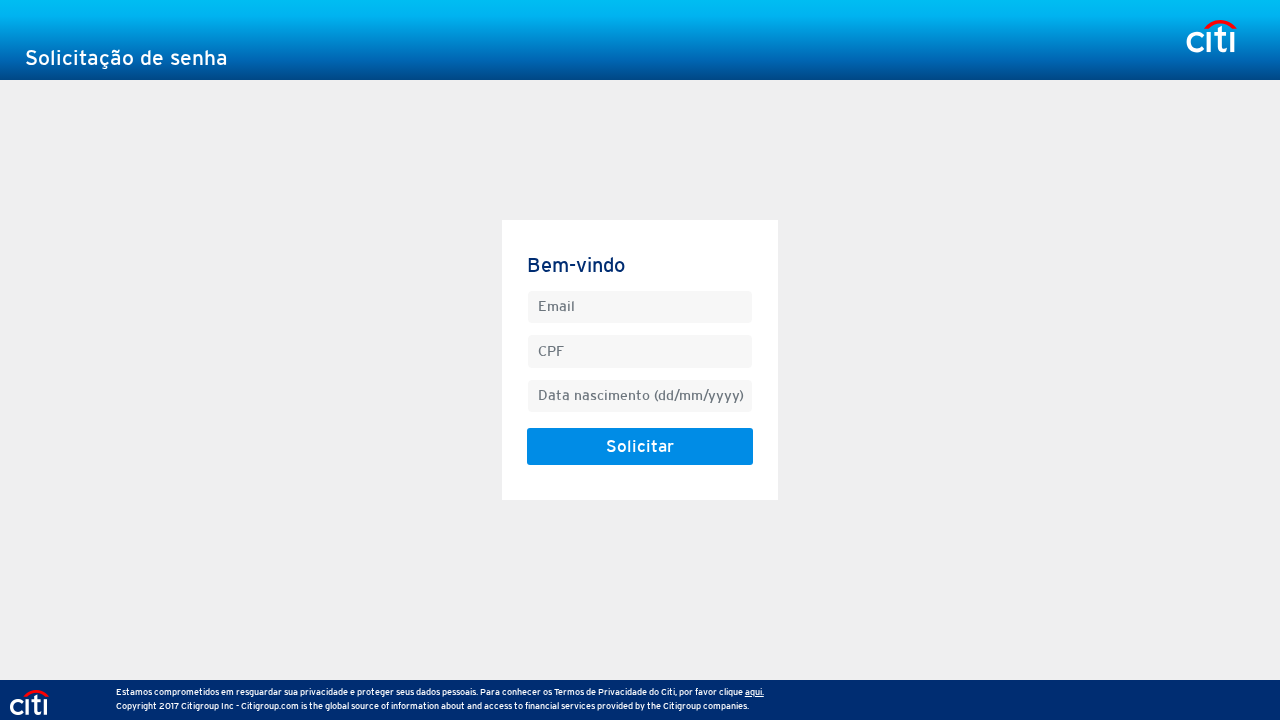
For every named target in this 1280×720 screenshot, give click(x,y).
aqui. (754, 691)
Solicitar (640, 446)
